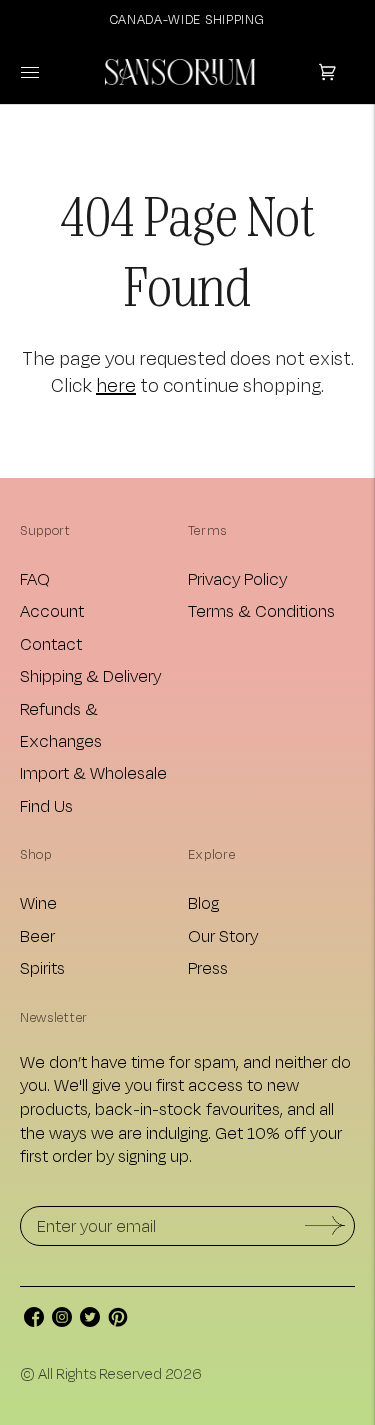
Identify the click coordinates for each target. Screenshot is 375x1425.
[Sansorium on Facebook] (34, 1320)
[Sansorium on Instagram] (62, 1320)
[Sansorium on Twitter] (90, 1320)
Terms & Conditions (261, 610)
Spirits (42, 967)
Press (208, 967)
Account (52, 610)
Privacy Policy (237, 578)
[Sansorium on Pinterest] (118, 1320)
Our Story (223, 935)
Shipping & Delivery (90, 675)
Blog (203, 902)
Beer (37, 935)
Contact (51, 643)
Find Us (46, 805)
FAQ (35, 578)
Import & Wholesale (93, 772)
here (116, 385)
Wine (38, 902)
